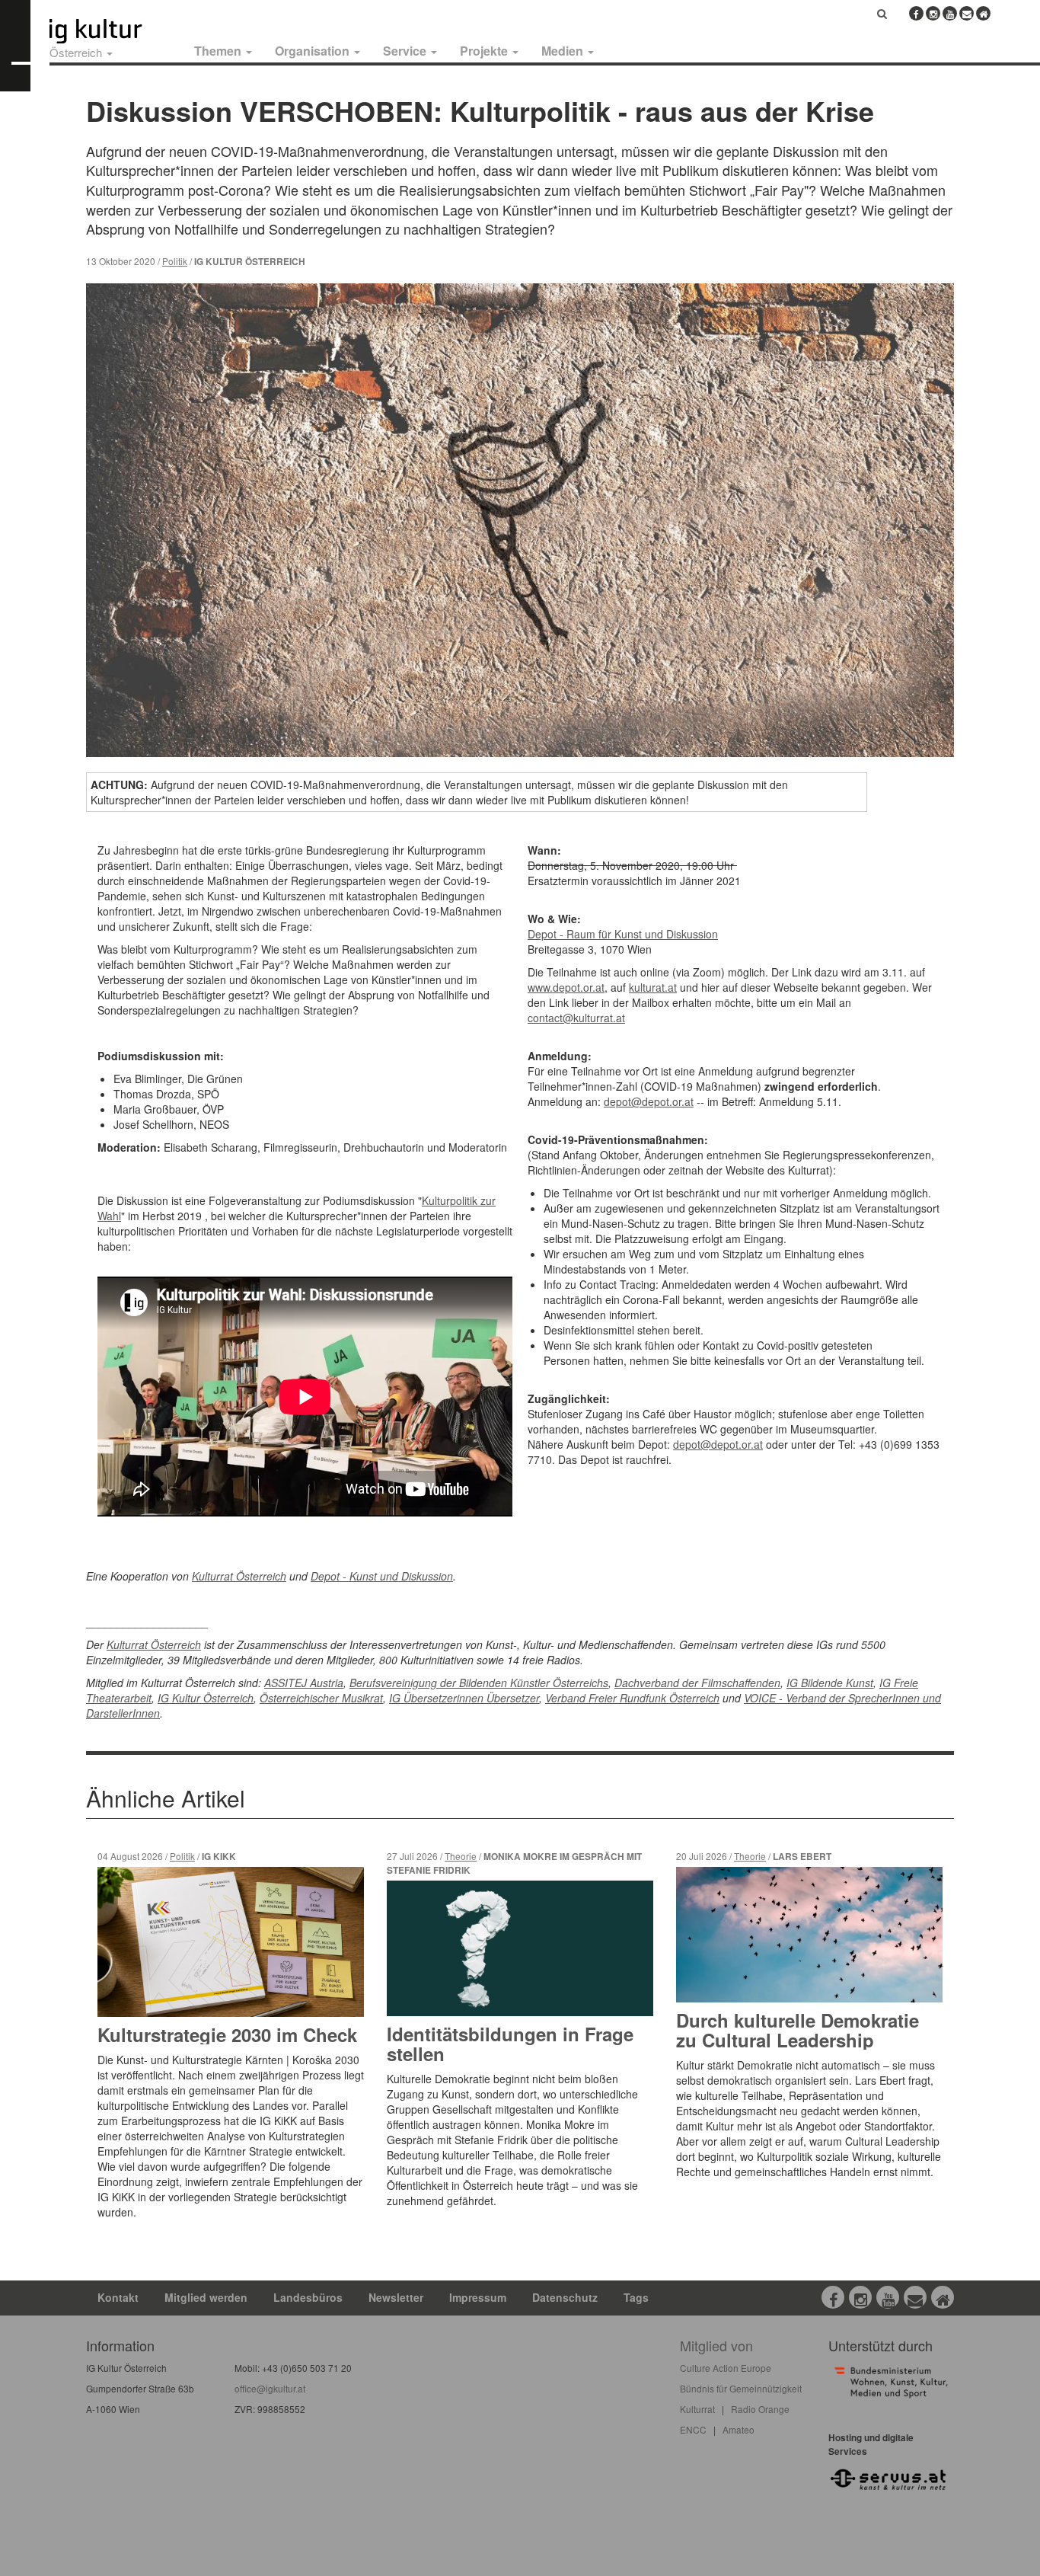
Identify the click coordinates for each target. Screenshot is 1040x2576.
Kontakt (118, 2297)
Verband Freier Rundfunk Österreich (632, 1698)
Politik (175, 261)
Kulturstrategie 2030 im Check (227, 2034)
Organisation (314, 51)
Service (406, 51)
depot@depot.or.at (649, 1101)
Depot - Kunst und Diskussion (382, 1576)
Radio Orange (760, 2409)
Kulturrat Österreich (239, 1576)
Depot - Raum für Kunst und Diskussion (623, 934)
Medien (564, 51)
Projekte (485, 51)
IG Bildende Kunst (830, 1683)
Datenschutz (565, 2297)
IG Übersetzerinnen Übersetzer (464, 1698)
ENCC (693, 2429)
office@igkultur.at (270, 2388)
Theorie (461, 1856)
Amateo (739, 2429)
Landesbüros (308, 2297)
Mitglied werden (206, 2297)
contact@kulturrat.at (576, 1018)
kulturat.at (653, 987)
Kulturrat (697, 2409)
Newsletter (396, 2297)
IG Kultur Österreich (206, 1698)
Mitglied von (716, 2345)
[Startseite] (113, 31)
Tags (636, 2297)
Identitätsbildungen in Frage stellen (510, 2044)
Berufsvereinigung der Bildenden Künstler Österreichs (479, 1683)
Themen (219, 51)
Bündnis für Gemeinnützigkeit (741, 2388)
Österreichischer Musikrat (321, 1698)
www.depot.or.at (566, 987)
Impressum (478, 2297)
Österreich (77, 52)
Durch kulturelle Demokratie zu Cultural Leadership (798, 2030)
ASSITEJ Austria (304, 1683)
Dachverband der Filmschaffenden (697, 1683)
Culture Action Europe (726, 2368)
